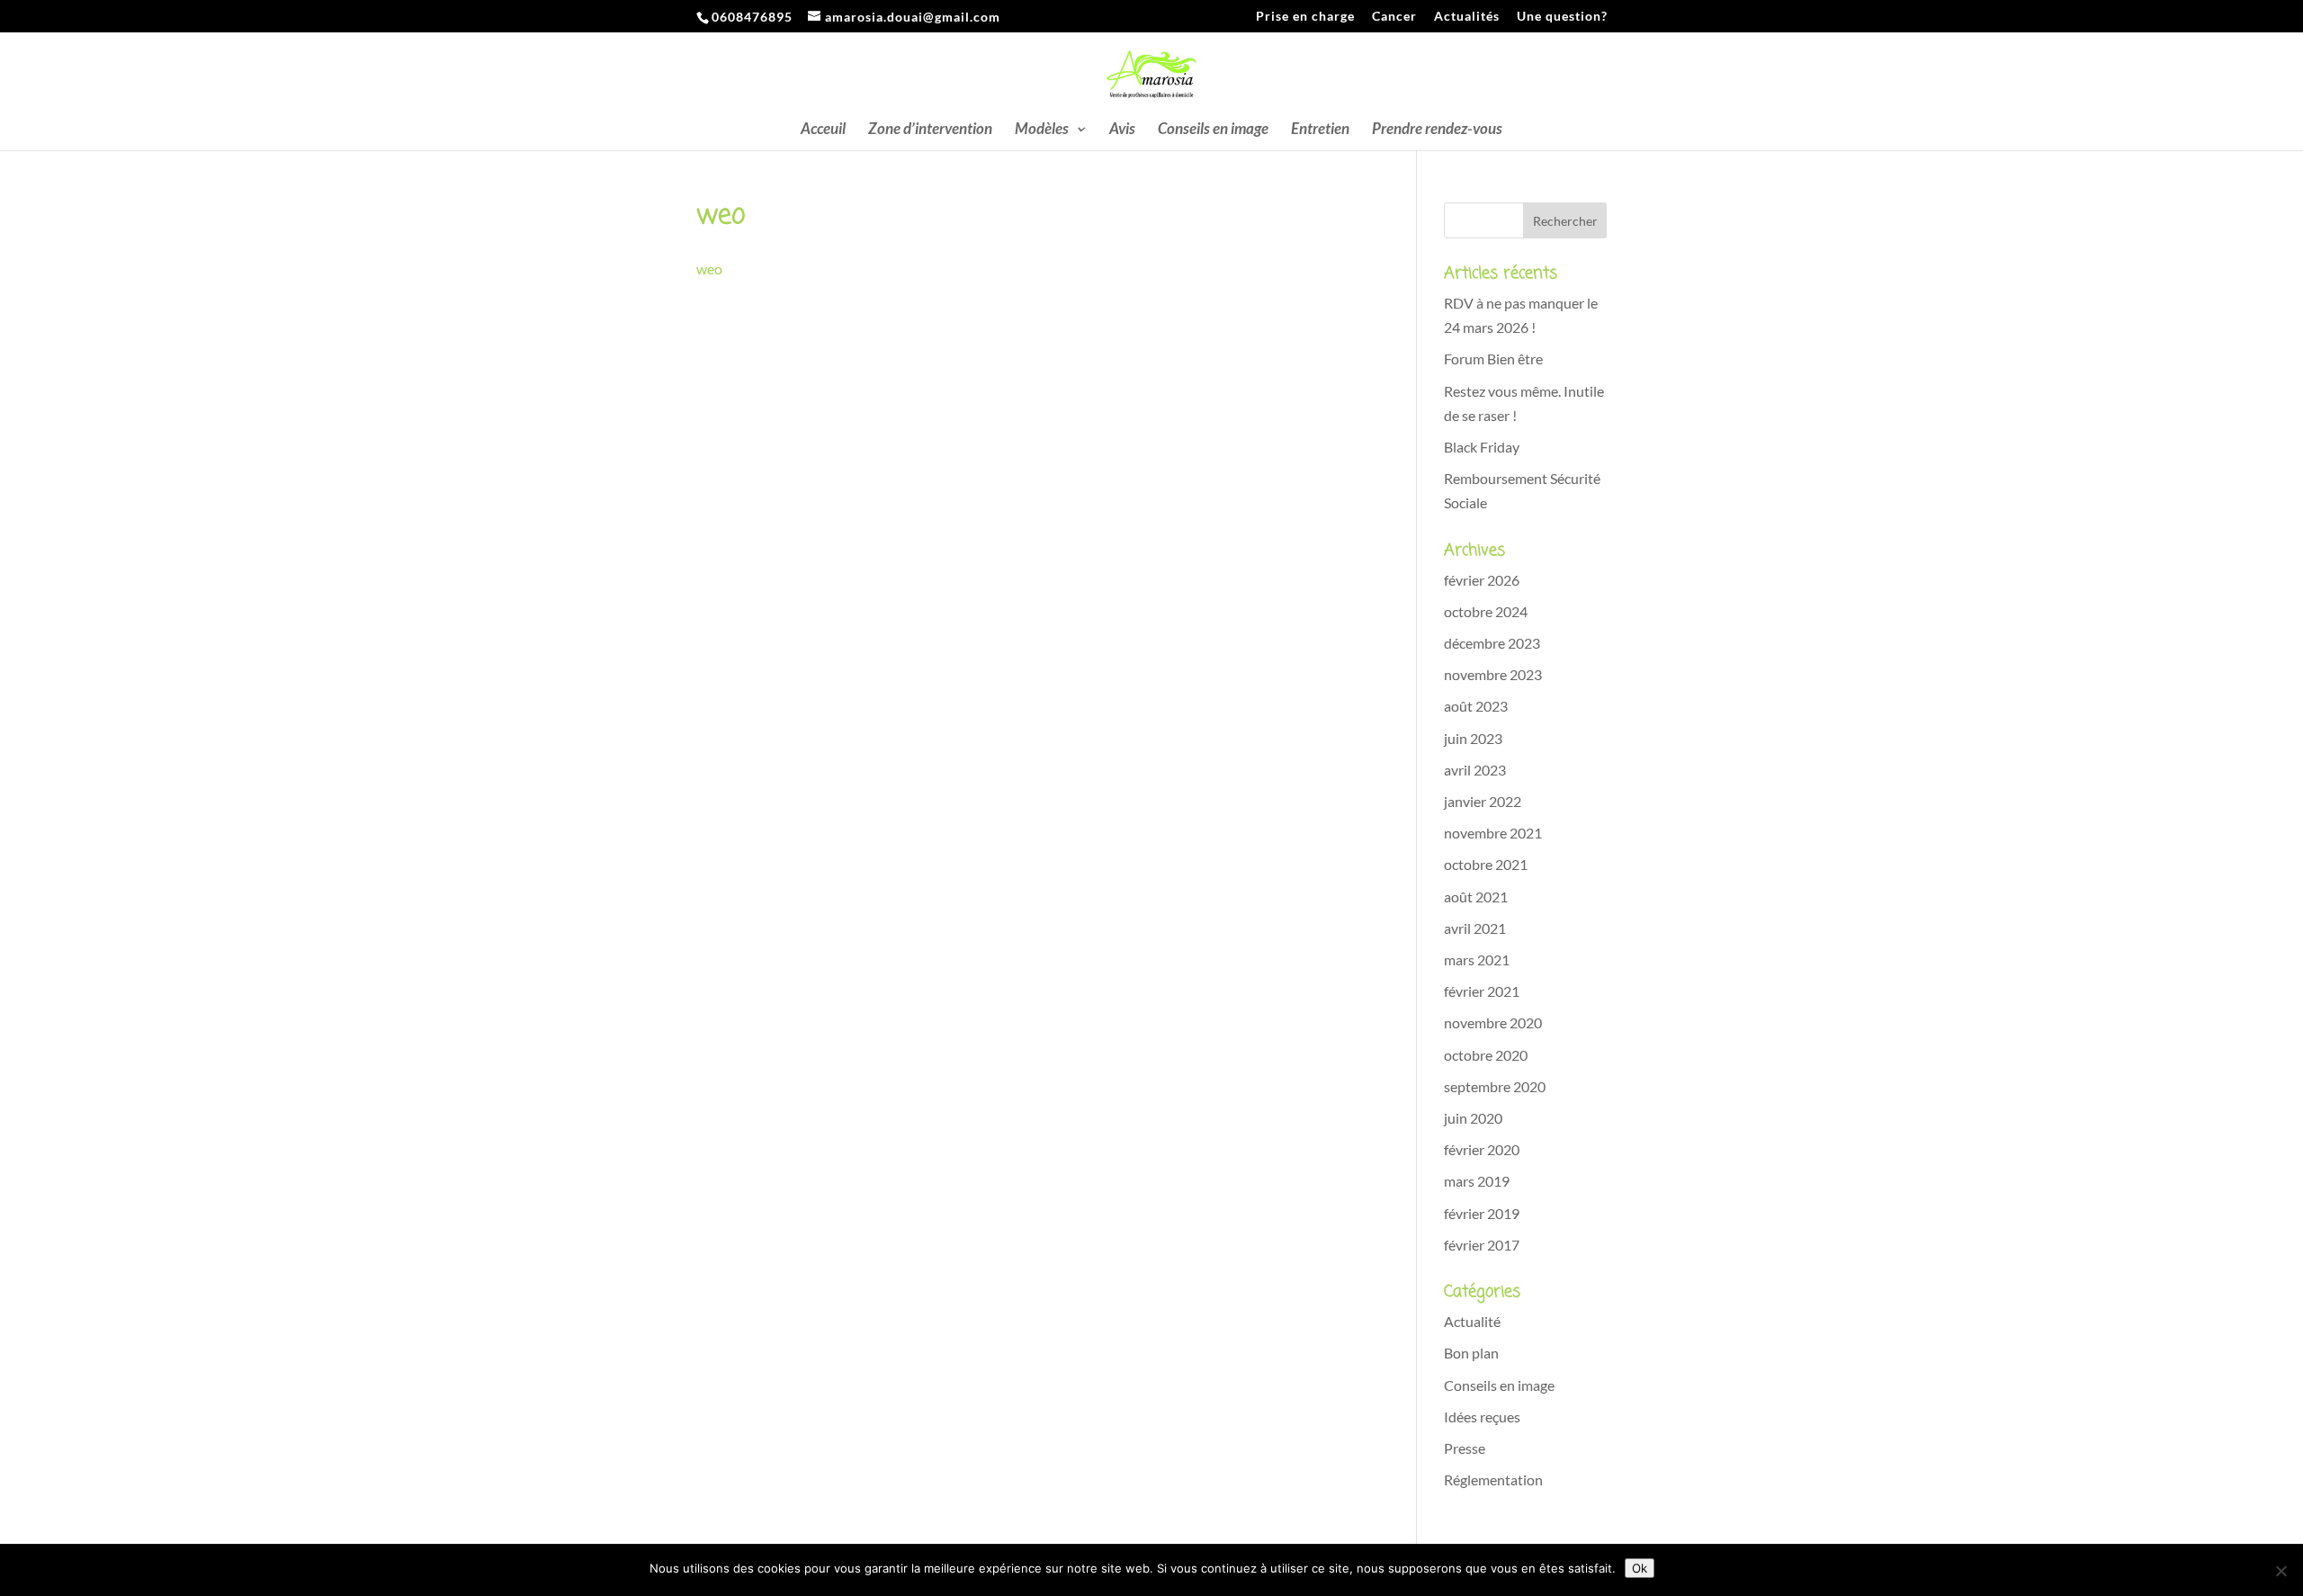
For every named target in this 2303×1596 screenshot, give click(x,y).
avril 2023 (1475, 770)
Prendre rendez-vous (1437, 130)
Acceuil (823, 130)
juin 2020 (1473, 1118)
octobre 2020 (1486, 1055)
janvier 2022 (1483, 801)
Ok (1640, 1568)
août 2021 (1476, 897)
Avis (1122, 130)
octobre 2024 (1486, 611)
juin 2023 (1473, 738)
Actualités (1467, 17)
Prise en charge (1305, 17)
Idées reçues (1482, 1417)
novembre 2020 (1493, 1022)
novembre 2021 (1493, 833)
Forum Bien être (1493, 359)
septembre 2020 (1495, 1086)
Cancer (1394, 17)
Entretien (1320, 130)
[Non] (2281, 1571)
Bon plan (1471, 1353)
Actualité (1472, 1321)
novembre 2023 (1493, 674)
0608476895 (754, 17)
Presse (1465, 1448)
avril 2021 (1475, 928)
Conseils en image (1213, 130)
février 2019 (1482, 1213)
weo (709, 269)
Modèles (1042, 130)
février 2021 (1482, 991)
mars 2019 (1477, 1181)
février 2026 (1482, 580)
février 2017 (1482, 1245)
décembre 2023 (1492, 643)
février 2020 (1482, 1149)
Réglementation (1493, 1479)
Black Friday (1482, 447)
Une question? (1562, 17)
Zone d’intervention (930, 130)
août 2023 (1476, 706)
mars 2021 (1477, 959)
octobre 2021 (1486, 864)
